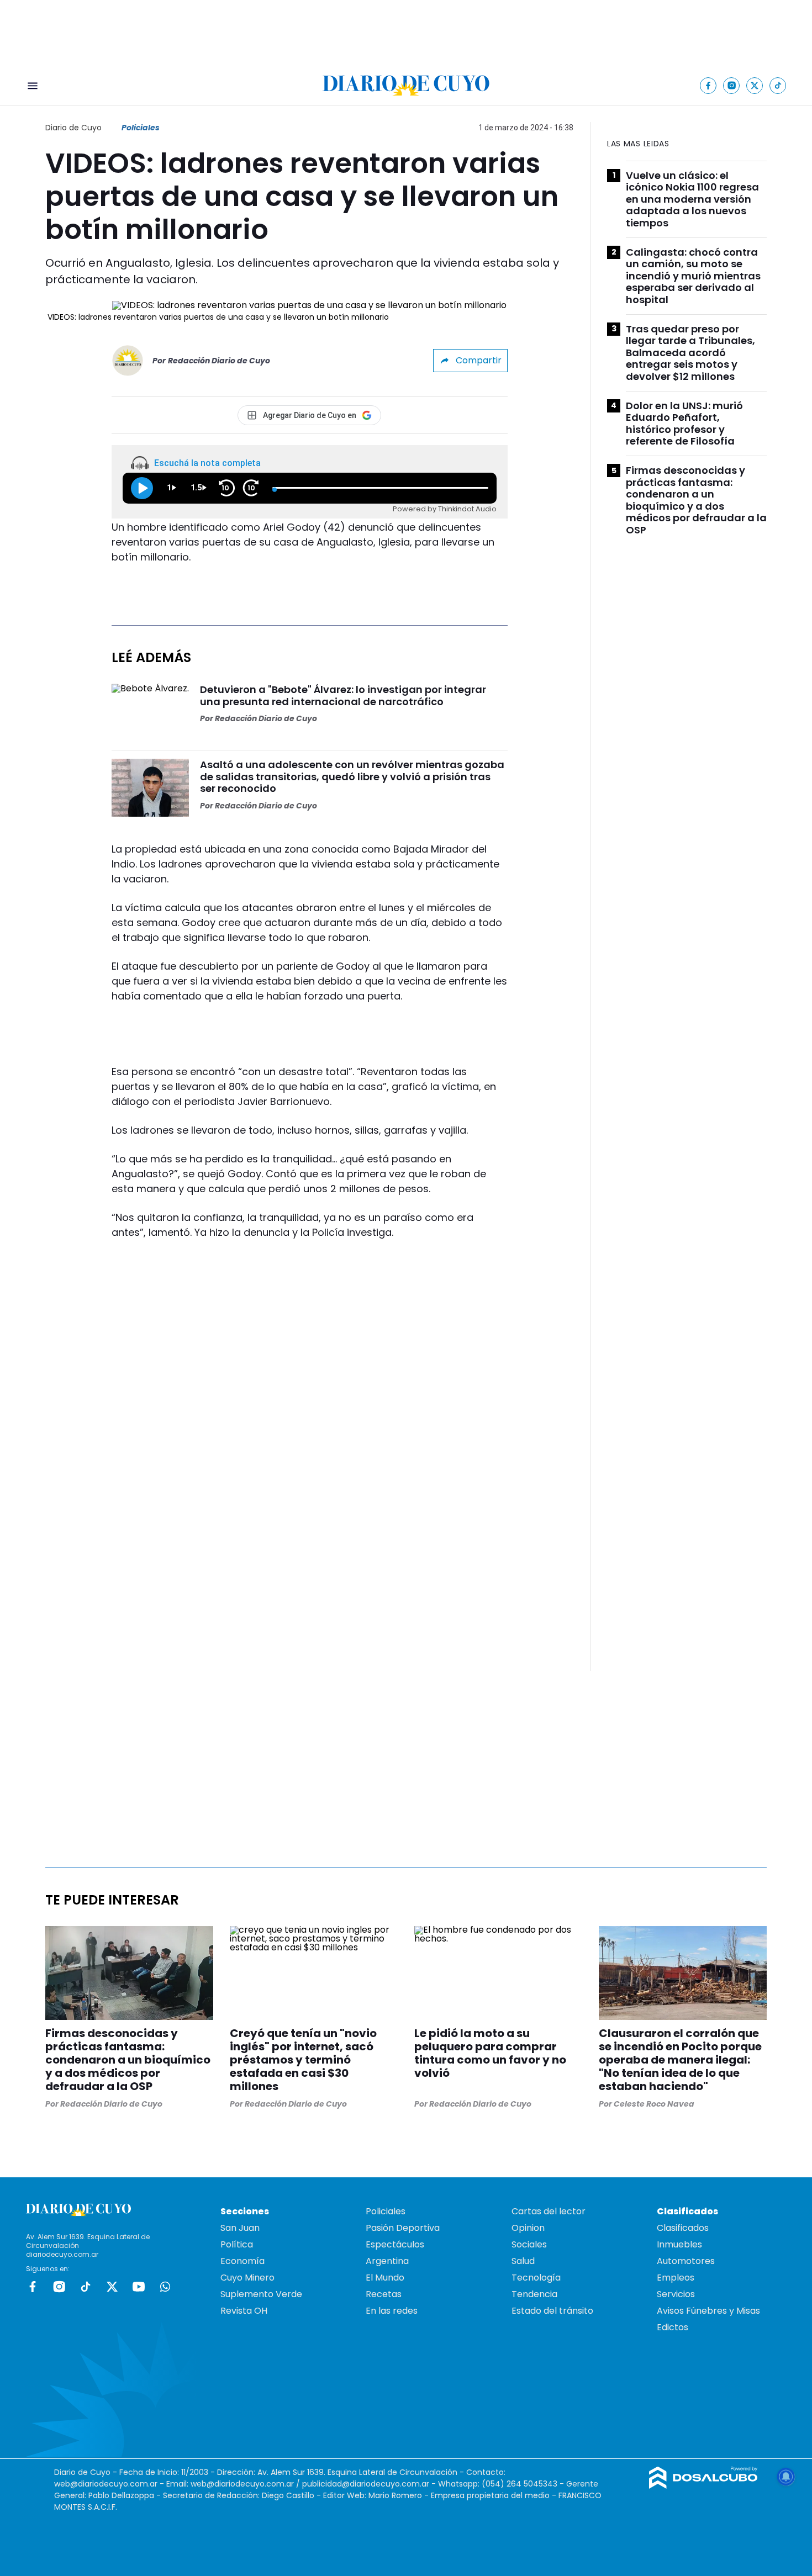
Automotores (686, 2261)
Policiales (141, 128)
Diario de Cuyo (73, 128)
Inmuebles (679, 2244)
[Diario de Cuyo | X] (755, 85)
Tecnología (536, 2278)
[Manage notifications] (786, 2477)
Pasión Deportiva (403, 2228)
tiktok (86, 2287)
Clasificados (683, 2228)
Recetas (384, 2294)
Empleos (676, 2278)
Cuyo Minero (247, 2278)
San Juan (240, 2228)
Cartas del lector (549, 2211)
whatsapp (165, 2287)
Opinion (528, 2228)
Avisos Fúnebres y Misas (708, 2311)
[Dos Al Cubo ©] (703, 2486)
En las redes (392, 2311)
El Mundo (385, 2278)
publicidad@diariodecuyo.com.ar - (370, 2484)
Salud (523, 2261)
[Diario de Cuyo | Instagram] (732, 85)
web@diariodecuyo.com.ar (106, 2484)
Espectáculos (395, 2244)
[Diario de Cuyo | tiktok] (778, 85)
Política (237, 2244)
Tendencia (534, 2294)
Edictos (673, 2327)
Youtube (139, 2287)
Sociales (529, 2244)
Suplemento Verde (261, 2294)
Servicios (676, 2294)
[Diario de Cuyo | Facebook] (708, 85)
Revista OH (244, 2311)
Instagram (59, 2287)
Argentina (387, 2261)
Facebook (33, 2287)
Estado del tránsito (552, 2311)
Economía (242, 2261)
